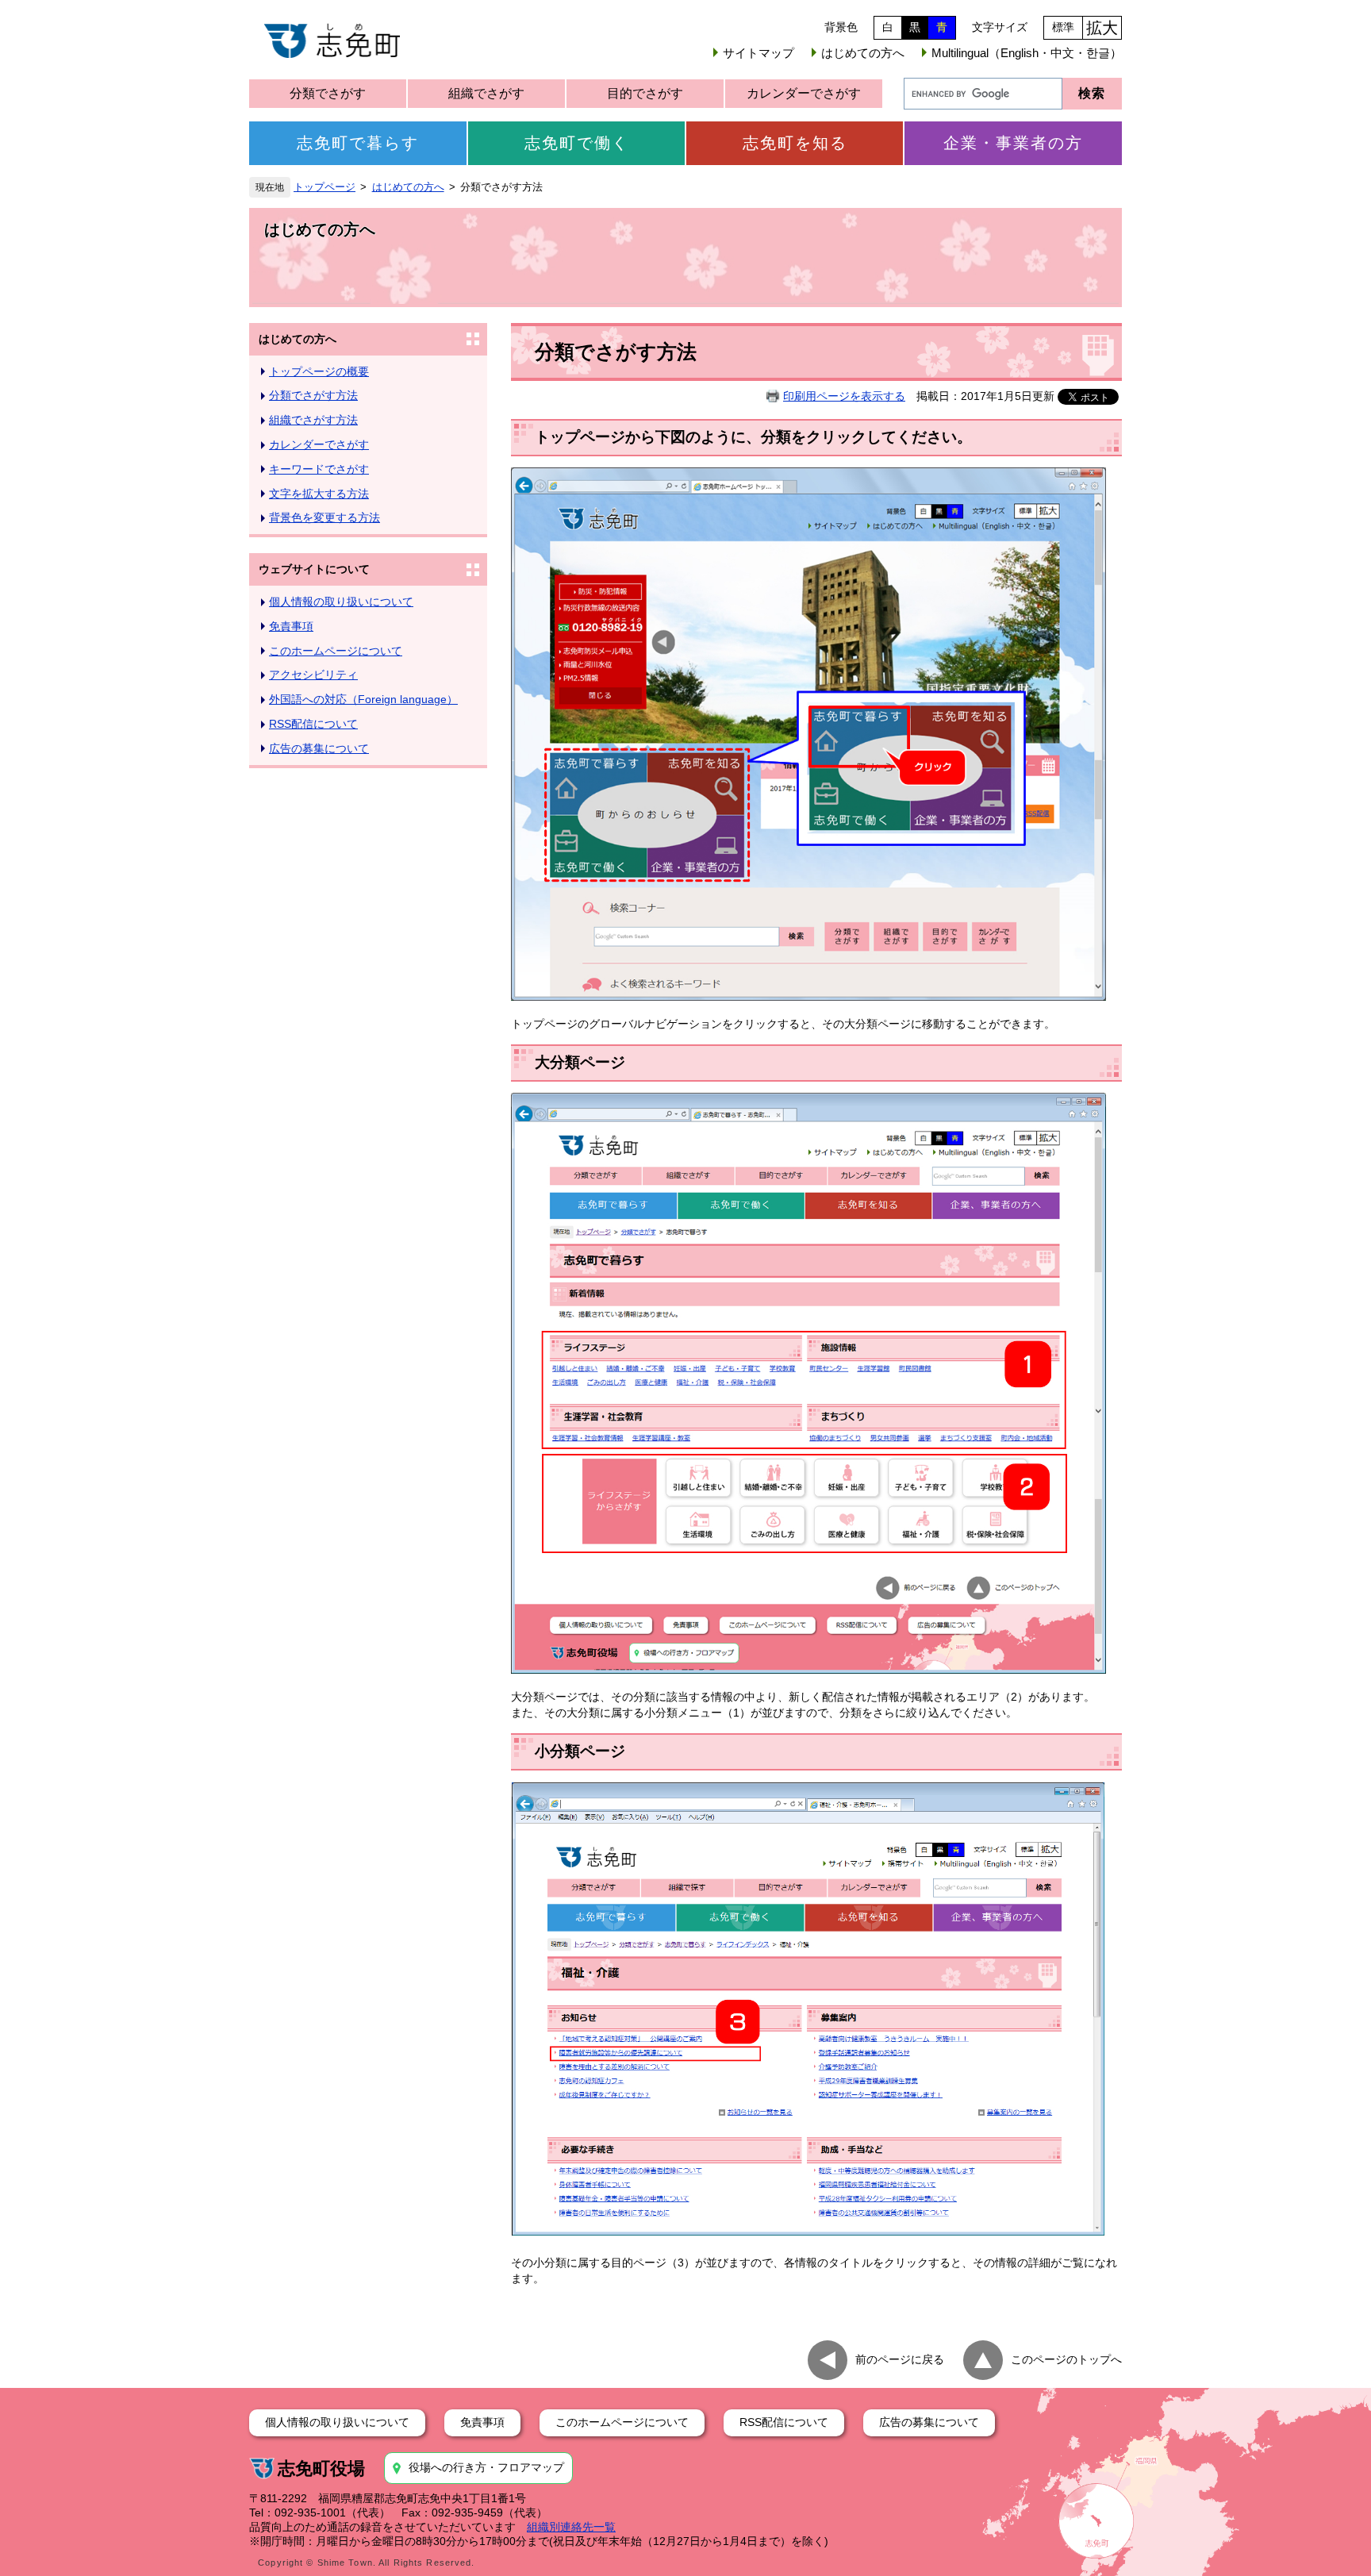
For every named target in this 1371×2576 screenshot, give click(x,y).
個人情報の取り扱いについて (341, 602)
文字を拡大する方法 (319, 494)
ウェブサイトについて (314, 569)
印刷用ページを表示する (844, 396)
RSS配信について (313, 724)
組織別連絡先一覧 (571, 2527)
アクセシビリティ (313, 675)
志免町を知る (795, 143)
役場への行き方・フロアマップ (486, 2467)
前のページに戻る (900, 2359)
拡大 (1102, 28)
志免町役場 (321, 2468)
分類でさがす (328, 93)
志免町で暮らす (358, 143)
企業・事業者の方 (1013, 143)
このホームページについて (336, 651)
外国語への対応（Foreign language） (363, 699)
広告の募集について (319, 748)
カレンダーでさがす (804, 93)
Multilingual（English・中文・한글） (1027, 53)
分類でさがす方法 (313, 395)
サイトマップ (758, 53)
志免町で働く (577, 143)
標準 (1063, 27)
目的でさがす (645, 93)
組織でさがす (486, 93)
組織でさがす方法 (313, 420)
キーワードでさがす (319, 469)
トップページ (325, 187)
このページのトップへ (1066, 2359)
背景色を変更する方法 (325, 517)
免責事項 (291, 626)
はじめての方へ (863, 53)
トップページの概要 (319, 371)
